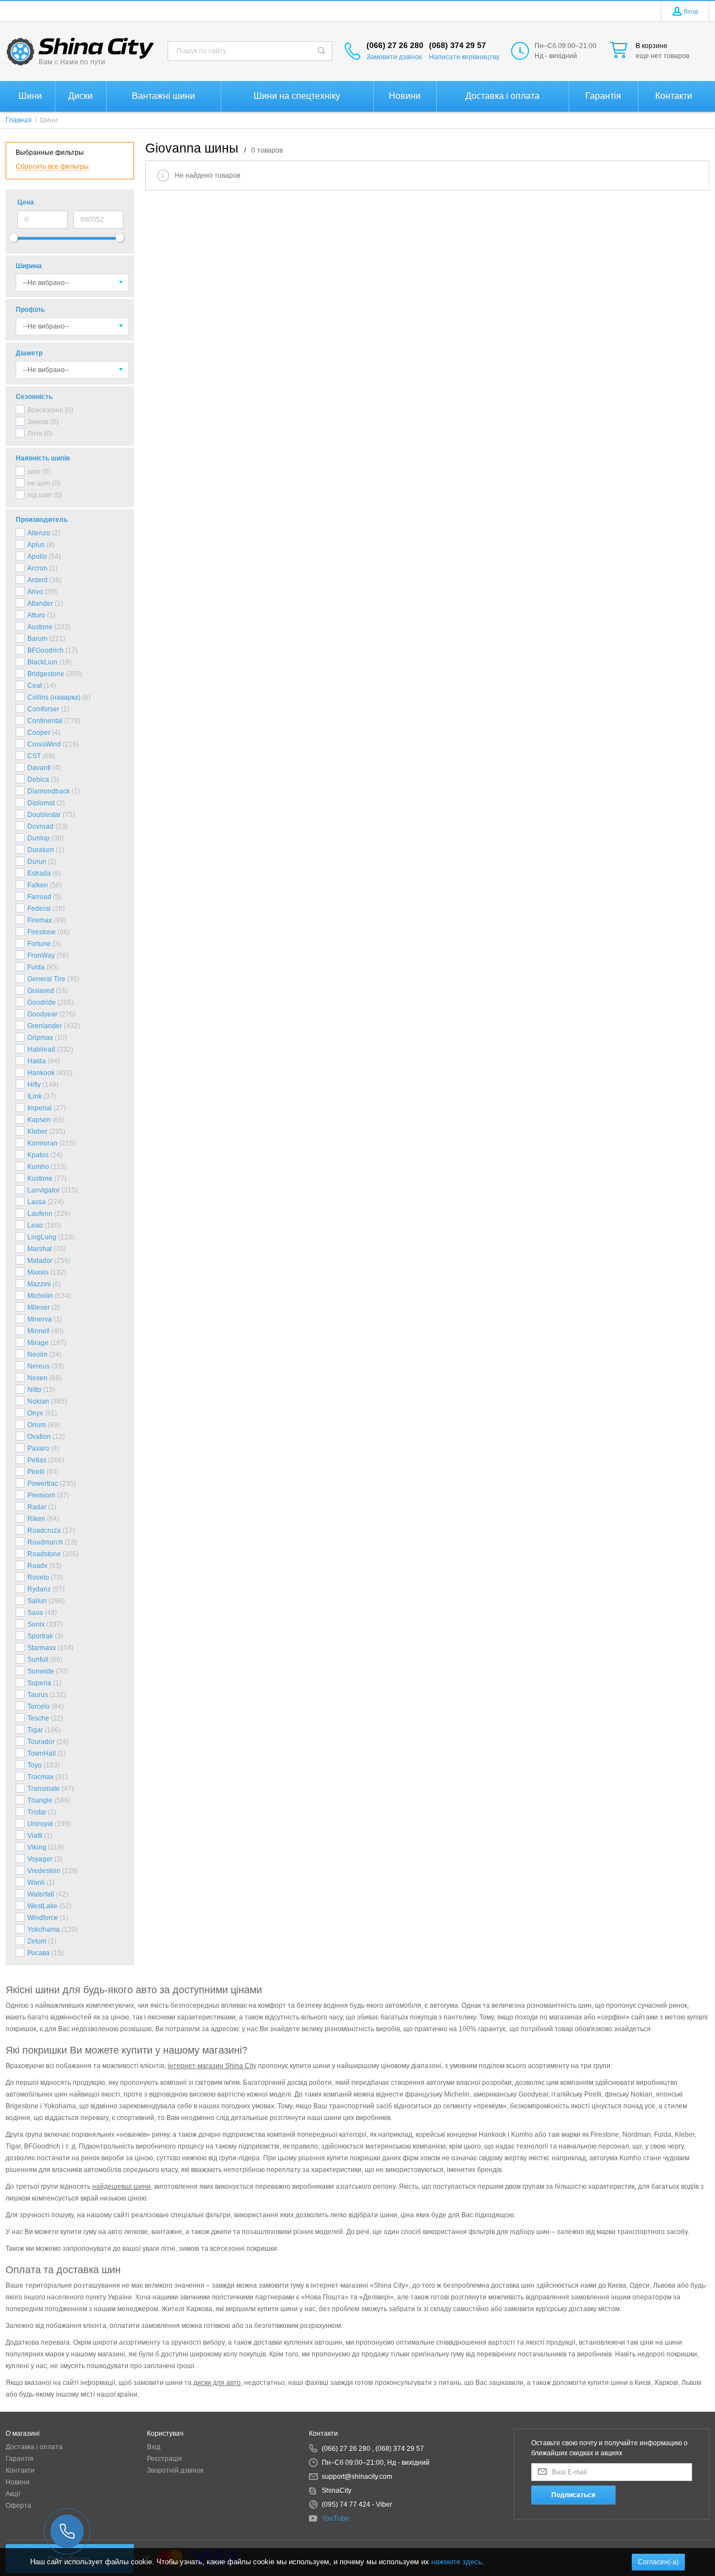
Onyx (35, 1413)
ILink (35, 1096)
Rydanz (39, 1589)
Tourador (41, 1742)
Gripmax (40, 1038)
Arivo (35, 592)
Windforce (43, 1918)
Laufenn (40, 1214)
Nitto (34, 1390)
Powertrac (43, 1484)
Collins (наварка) (54, 697)
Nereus (39, 1366)
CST (34, 756)
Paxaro (38, 1448)
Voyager (40, 1859)
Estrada (39, 873)
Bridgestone (46, 674)
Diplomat (41, 803)
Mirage (38, 1343)
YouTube (335, 2518)
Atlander (40, 603)
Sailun (37, 1601)
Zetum (37, 1941)
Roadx (37, 1566)
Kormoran (42, 1143)
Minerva (40, 1319)
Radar (37, 1507)
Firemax (40, 920)
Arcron (37, 568)
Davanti (39, 768)
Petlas (37, 1460)
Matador (40, 1261)
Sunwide (41, 1671)
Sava (35, 1613)
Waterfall (41, 1894)
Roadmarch (45, 1542)
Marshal (40, 1249)
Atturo (36, 615)
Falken (38, 885)
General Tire (46, 979)
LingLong (42, 1237)
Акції (13, 2494)
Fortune (39, 944)
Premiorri (41, 1495)
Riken (36, 1519)
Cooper (39, 733)
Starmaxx (42, 1648)
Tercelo (39, 1707)
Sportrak (40, 1636)
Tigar (35, 1730)
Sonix (36, 1624)
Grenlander (45, 1026)
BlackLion (42, 662)
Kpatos (38, 1155)
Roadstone (44, 1554)
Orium (37, 1425)
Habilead (41, 1049)
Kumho (38, 1167)
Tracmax (40, 1777)
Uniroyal (40, 1824)
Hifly (34, 1085)
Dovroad (40, 826)
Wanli (36, 1883)
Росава (39, 1953)
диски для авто (217, 2383)
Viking (37, 1847)
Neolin (37, 1354)
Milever (39, 1308)
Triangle (40, 1800)
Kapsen (39, 1120)
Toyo (35, 1765)
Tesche (38, 1718)
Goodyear (42, 1014)
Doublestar (44, 815)
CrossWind (44, 744)
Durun (37, 862)
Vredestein (44, 1871)
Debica (38, 780)
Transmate (44, 1789)
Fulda (36, 967)
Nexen (37, 1378)
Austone (40, 627)
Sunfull (38, 1660)
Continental (45, 721)
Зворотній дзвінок (175, 2470)
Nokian (38, 1401)
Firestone (42, 932)
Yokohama (44, 1929)
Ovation (39, 1437)
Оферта (18, 2506)
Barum (37, 639)
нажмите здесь (457, 2562)
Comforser (43, 709)
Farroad (39, 897)
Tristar (37, 1812)
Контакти (20, 2470)
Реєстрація (165, 2459)
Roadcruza (44, 1531)
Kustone (40, 1178)
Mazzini (39, 1284)
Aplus (36, 545)
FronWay (41, 956)
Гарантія (20, 2459)
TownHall (42, 1753)
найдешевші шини (121, 2187)
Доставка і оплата (34, 2447)
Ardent (37, 580)
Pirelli (36, 1472)
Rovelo (38, 1577)
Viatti (35, 1836)
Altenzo (39, 533)
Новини (18, 2482)
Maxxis (38, 1272)
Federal (39, 909)
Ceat (35, 686)
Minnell (39, 1331)
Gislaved (41, 991)
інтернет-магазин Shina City (212, 2066)
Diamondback (49, 791)
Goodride (42, 1002)
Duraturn (41, 850)
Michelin (40, 1296)
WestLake (42, 1906)
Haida (37, 1061)
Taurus (38, 1695)
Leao (35, 1225)
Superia (39, 1683)
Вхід (154, 2447)
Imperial (40, 1108)
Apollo (37, 557)
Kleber (37, 1132)
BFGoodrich (46, 650)
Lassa (37, 1202)
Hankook (41, 1073)
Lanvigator (44, 1190)
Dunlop (39, 838)
